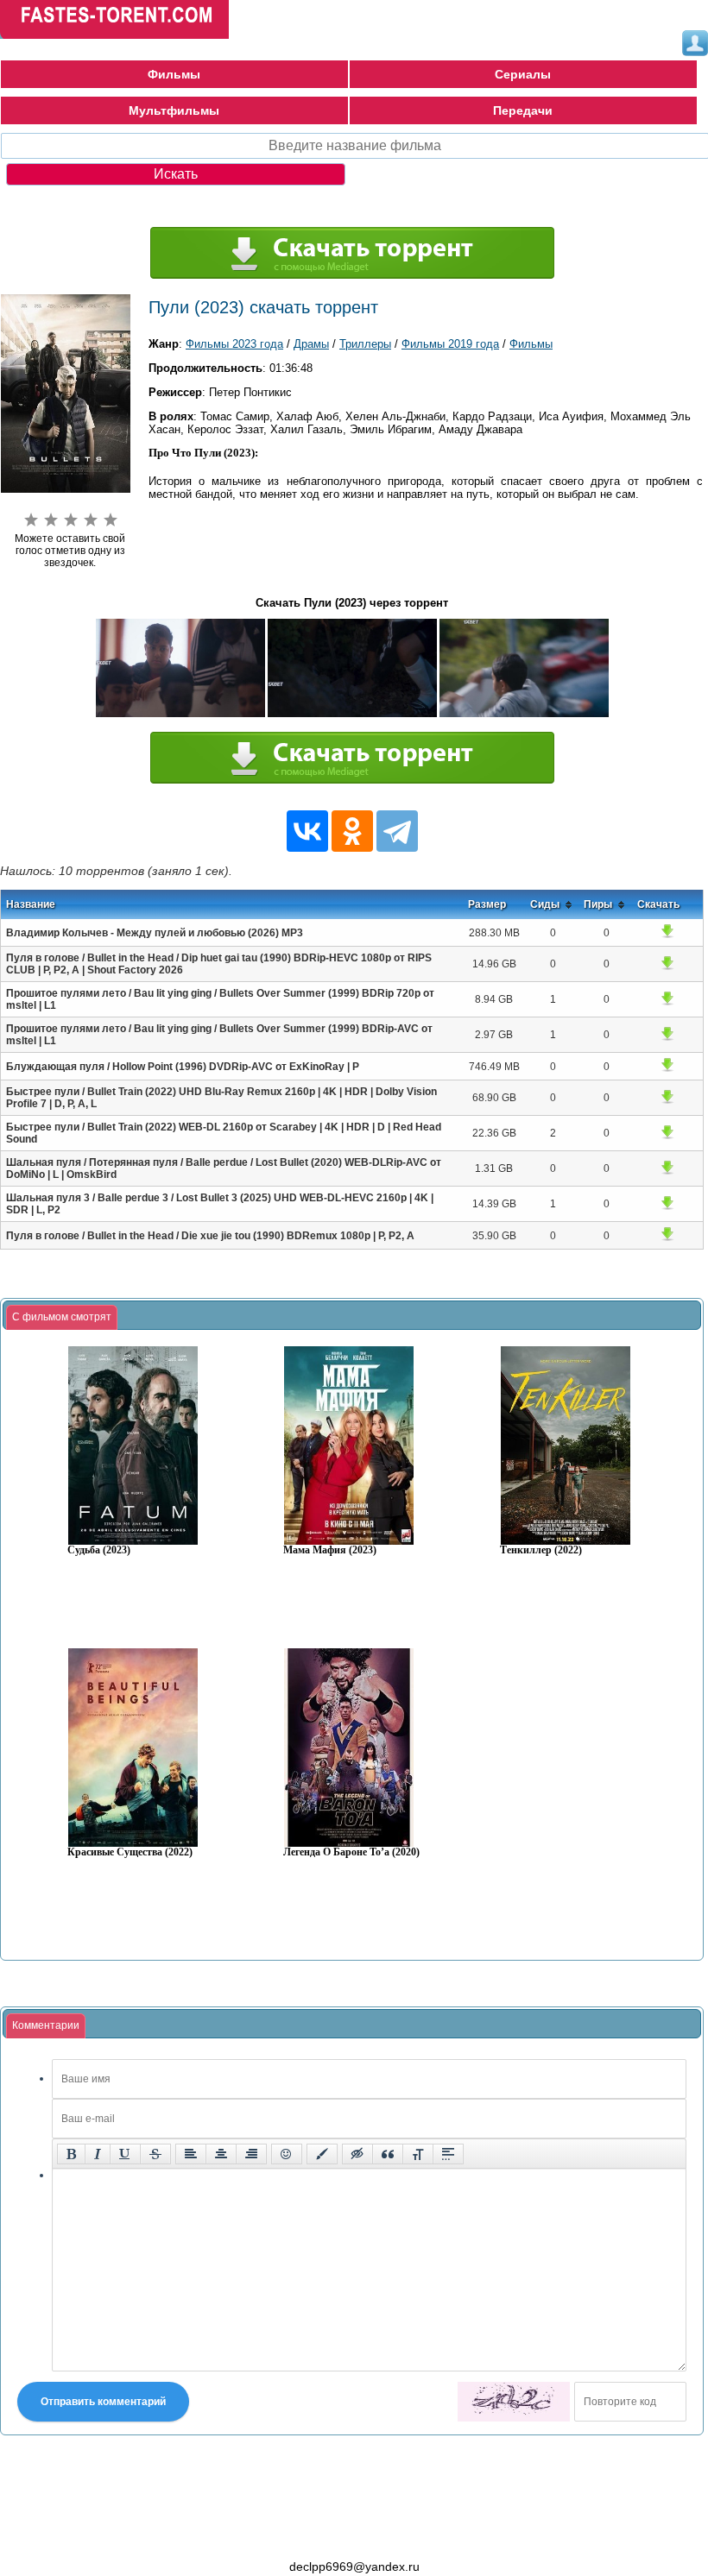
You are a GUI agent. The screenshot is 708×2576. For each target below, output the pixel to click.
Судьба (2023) (99, 1550)
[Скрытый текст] (357, 2154)
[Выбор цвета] (322, 2154)
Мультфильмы (174, 110)
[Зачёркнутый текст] (155, 2154)
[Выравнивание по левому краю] (191, 2154)
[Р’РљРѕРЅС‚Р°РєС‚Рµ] (307, 831)
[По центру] (221, 2154)
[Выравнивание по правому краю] (251, 2154)
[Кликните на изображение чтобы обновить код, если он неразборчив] (514, 2402)
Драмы (311, 344)
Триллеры (365, 344)
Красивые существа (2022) (130, 1852)
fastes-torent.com (95, 2535)
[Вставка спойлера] (448, 2154)
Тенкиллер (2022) (541, 1550)
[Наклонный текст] (98, 2154)
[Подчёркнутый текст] (125, 2154)
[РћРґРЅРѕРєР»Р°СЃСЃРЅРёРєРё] (352, 831)
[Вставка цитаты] (388, 2154)
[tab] (62, 1318)
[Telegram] (397, 831)
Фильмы (174, 74)
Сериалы (523, 74)
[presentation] (62, 1318)
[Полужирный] (71, 2154)
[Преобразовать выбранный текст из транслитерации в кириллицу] (418, 2154)
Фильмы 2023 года (234, 344)
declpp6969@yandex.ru (354, 2567)
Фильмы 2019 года (450, 344)
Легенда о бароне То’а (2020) (351, 1852)
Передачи (523, 110)
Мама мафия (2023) (330, 1550)
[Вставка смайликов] (287, 2154)
